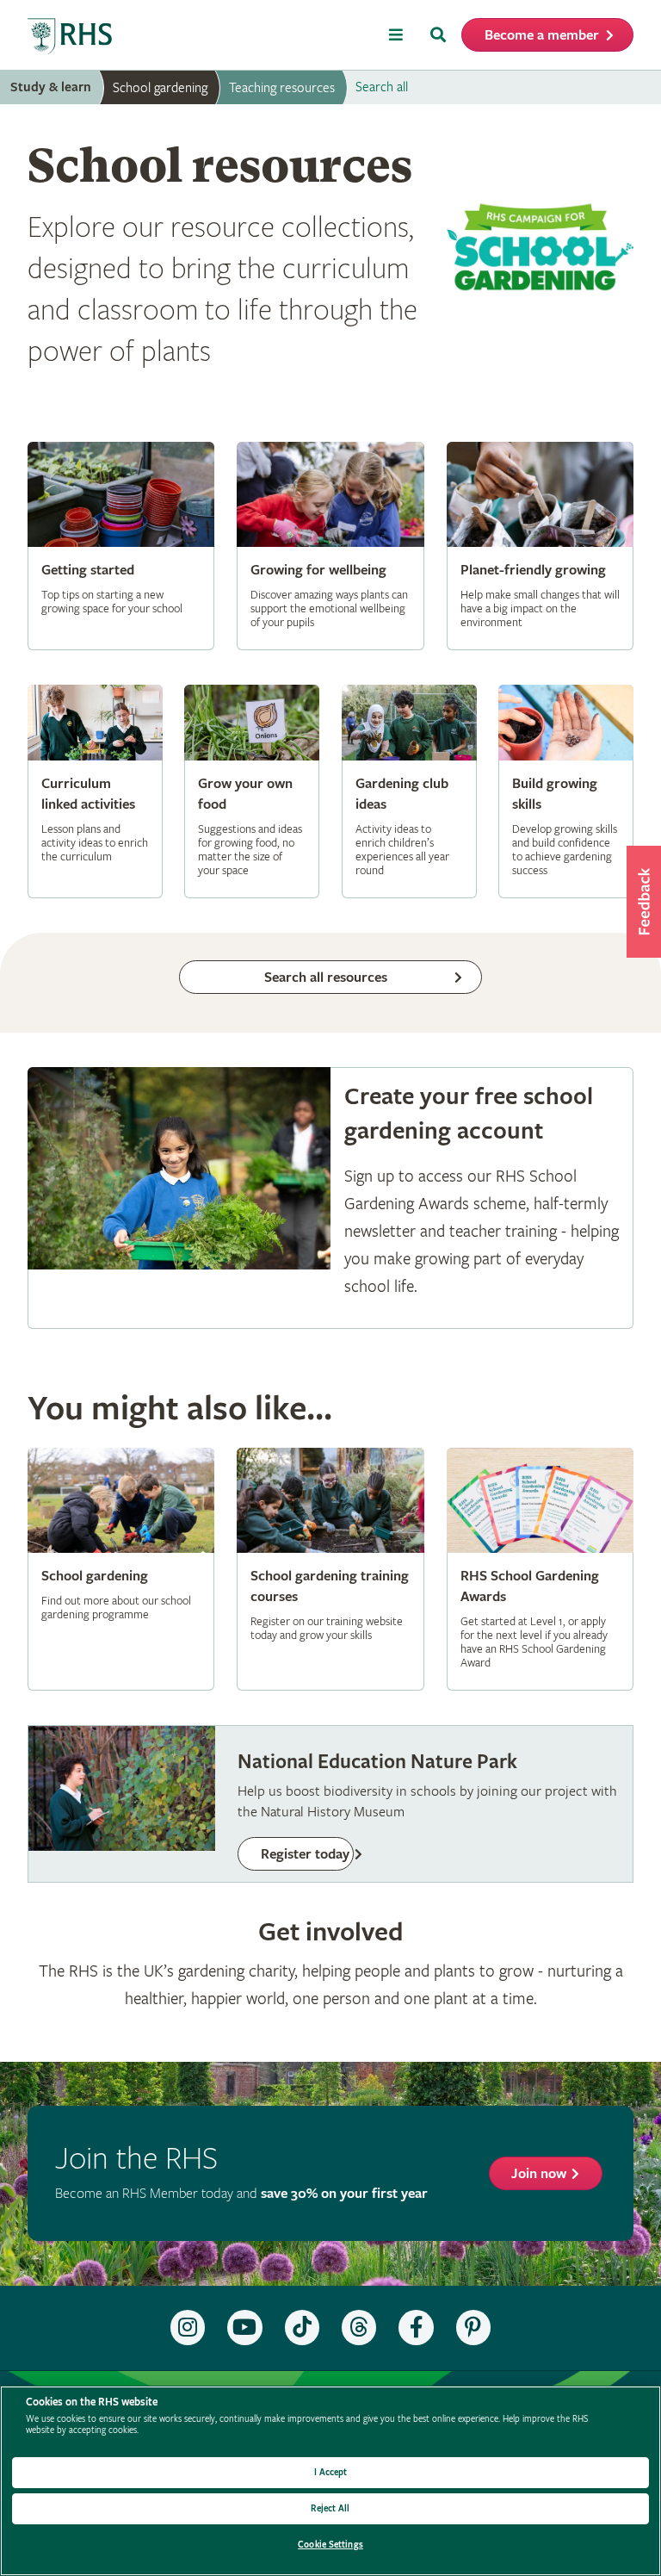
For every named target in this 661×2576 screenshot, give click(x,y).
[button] (644, 902)
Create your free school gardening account (330, 1198)
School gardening (160, 88)
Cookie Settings (330, 2545)
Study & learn (51, 87)
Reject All (330, 2508)
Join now (539, 2174)
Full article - (121, 546)
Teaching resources (282, 88)
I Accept (331, 2472)
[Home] (71, 37)
